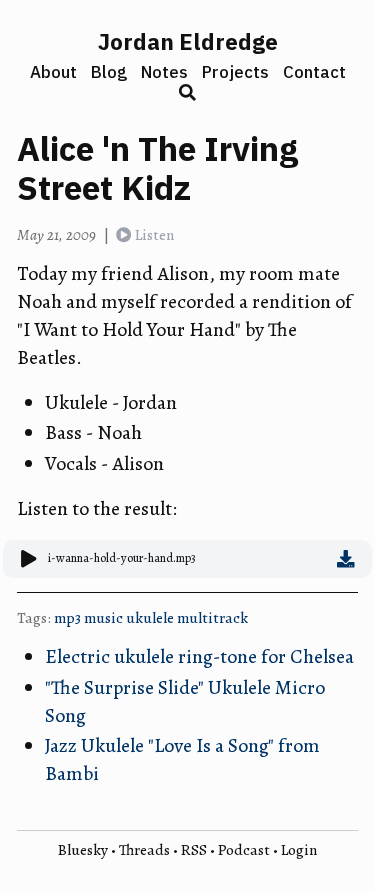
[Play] (29, 559)
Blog (109, 72)
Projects (235, 72)
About (53, 72)
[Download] (346, 559)
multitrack (212, 617)
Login (299, 849)
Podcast (244, 849)
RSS (194, 849)
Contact (314, 72)
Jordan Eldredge (188, 41)
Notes (164, 72)
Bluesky (83, 849)
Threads (144, 849)
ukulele (150, 617)
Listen (154, 234)
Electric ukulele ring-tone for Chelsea (199, 656)
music (103, 617)
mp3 (67, 617)
